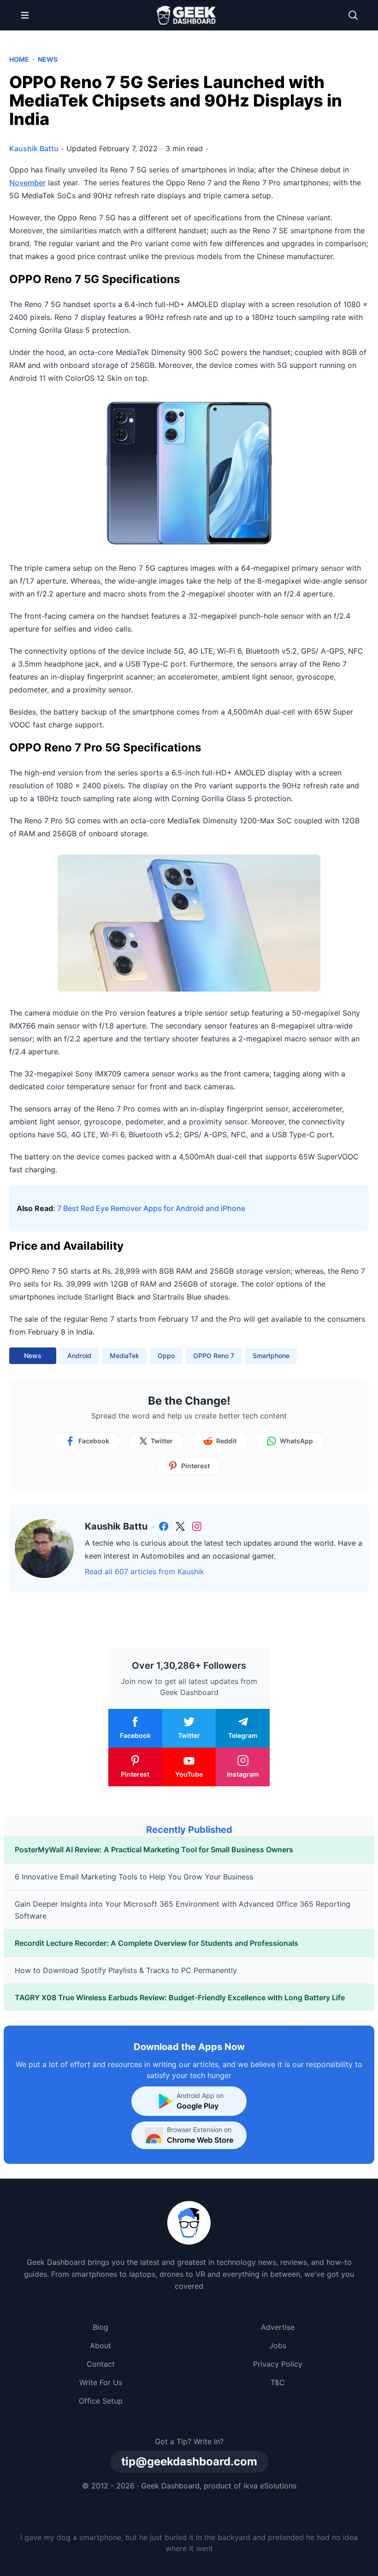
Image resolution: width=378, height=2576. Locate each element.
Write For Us (101, 2382)
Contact (101, 2364)
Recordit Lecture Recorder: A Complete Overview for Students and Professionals (157, 1943)
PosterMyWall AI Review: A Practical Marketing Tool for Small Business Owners (154, 1849)
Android (79, 1356)
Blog (100, 2327)
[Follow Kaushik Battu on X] (180, 1526)
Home (19, 59)
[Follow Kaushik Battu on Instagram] (197, 1526)
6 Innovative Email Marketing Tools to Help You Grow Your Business (134, 1877)
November (27, 183)
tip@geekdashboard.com (189, 2461)
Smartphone (271, 1356)
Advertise (278, 2327)
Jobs (278, 2346)
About (100, 2346)
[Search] (353, 15)
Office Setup (101, 2401)
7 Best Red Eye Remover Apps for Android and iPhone (151, 1208)
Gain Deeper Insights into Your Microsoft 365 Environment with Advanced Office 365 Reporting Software (183, 1910)
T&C (278, 2382)
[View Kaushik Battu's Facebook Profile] (164, 1526)
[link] (164, 1526)
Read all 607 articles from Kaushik (145, 1572)
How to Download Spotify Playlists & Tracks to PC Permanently (126, 1970)
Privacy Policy (278, 2364)
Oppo (166, 1356)
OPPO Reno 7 (214, 1356)
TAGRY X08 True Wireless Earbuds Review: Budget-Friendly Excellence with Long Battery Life (180, 1997)
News (48, 59)
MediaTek (124, 1356)
